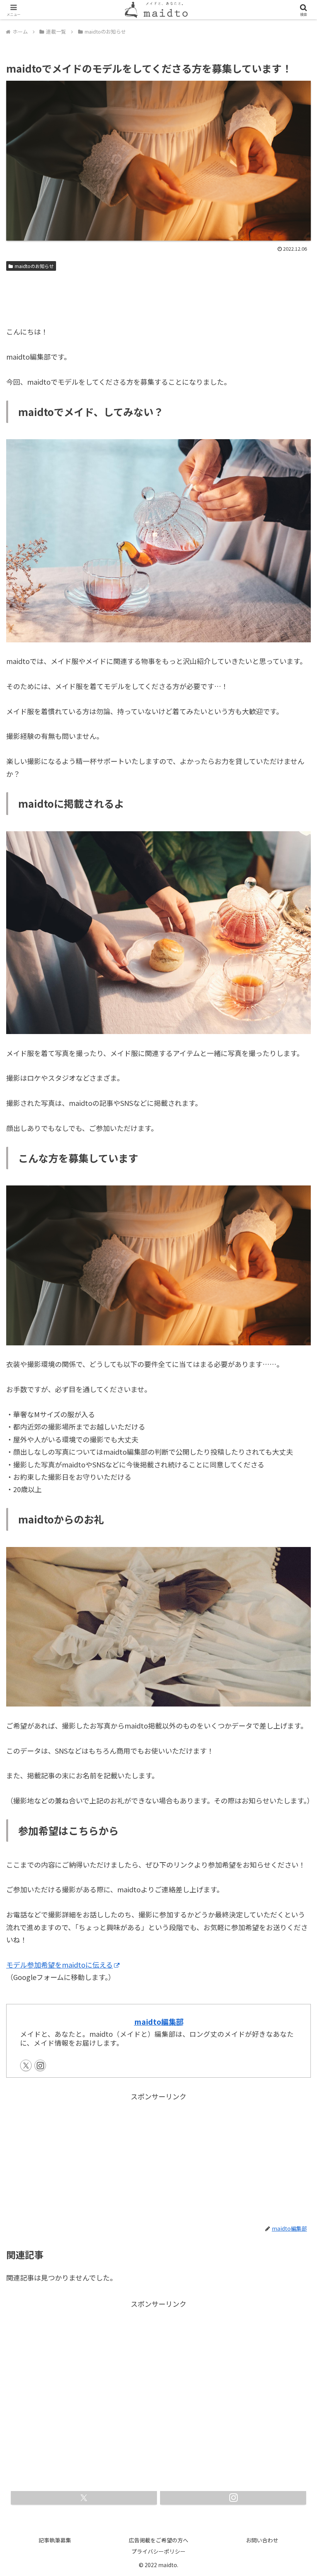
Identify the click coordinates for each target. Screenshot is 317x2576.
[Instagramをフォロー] (40, 2065)
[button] (293, 1638)
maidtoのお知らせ (34, 266)
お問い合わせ (262, 2540)
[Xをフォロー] (26, 2065)
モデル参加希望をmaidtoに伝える (60, 1965)
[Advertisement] (158, 295)
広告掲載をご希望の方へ (158, 2540)
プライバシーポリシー (158, 2551)
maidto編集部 (159, 2022)
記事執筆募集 (55, 2540)
